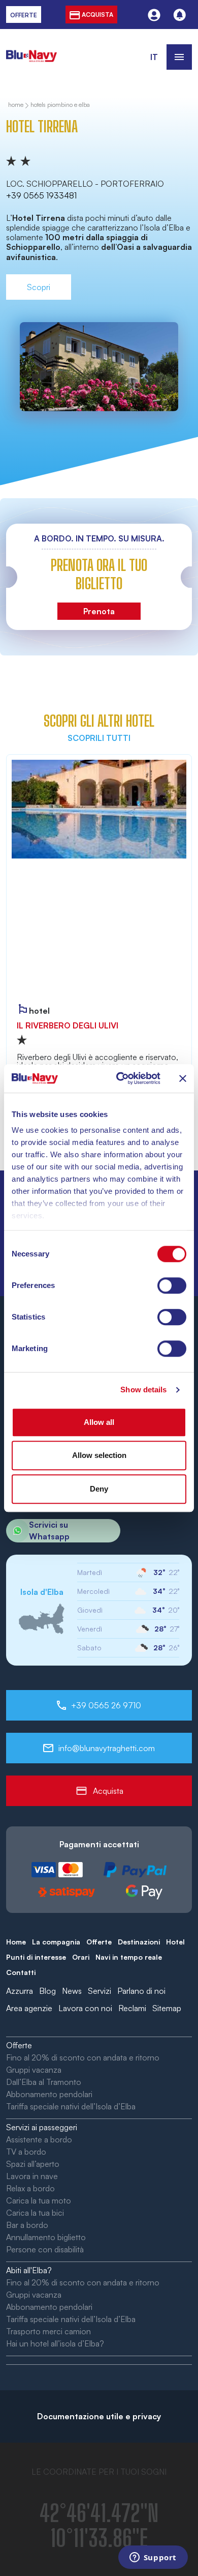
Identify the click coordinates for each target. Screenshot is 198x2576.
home (16, 105)
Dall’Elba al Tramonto (44, 2082)
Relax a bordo (30, 2188)
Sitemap (167, 2008)
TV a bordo (26, 2152)
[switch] (172, 1285)
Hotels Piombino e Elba (60, 105)
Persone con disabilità (45, 2249)
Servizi (100, 1991)
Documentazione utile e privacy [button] (99, 2416)
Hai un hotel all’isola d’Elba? (55, 2343)
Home (16, 1942)
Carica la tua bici (35, 2213)
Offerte (99, 1942)
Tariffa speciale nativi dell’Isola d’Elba (71, 2106)
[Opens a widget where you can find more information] (153, 2558)
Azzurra (20, 1991)
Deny (99, 1489)
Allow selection (99, 1455)
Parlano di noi (141, 1991)
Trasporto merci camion (48, 2331)
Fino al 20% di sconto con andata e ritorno (83, 2057)
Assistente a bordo (39, 2139)
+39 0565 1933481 (41, 195)
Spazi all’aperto (33, 2164)
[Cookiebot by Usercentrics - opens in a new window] (120, 1078)
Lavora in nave (32, 2176)
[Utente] (154, 15)
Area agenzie (29, 2008)
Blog (47, 1991)
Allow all (99, 1422)
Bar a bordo (27, 2225)
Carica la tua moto (39, 2200)
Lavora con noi (85, 2008)
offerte (24, 15)
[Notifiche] (179, 15)
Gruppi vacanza (34, 2070)
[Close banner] (183, 1078)
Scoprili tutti (99, 738)
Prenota (99, 611)
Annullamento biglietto (46, 2237)
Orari (81, 1957)
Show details (143, 1390)
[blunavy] (31, 50)
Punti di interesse (36, 1957)
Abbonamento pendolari (49, 2094)
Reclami (132, 2008)
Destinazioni (139, 1942)
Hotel (175, 1942)
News (72, 1991)
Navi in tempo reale (129, 1957)
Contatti (21, 1972)
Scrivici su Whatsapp (49, 1530)
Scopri (39, 287)
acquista (97, 15)
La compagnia (56, 1942)
